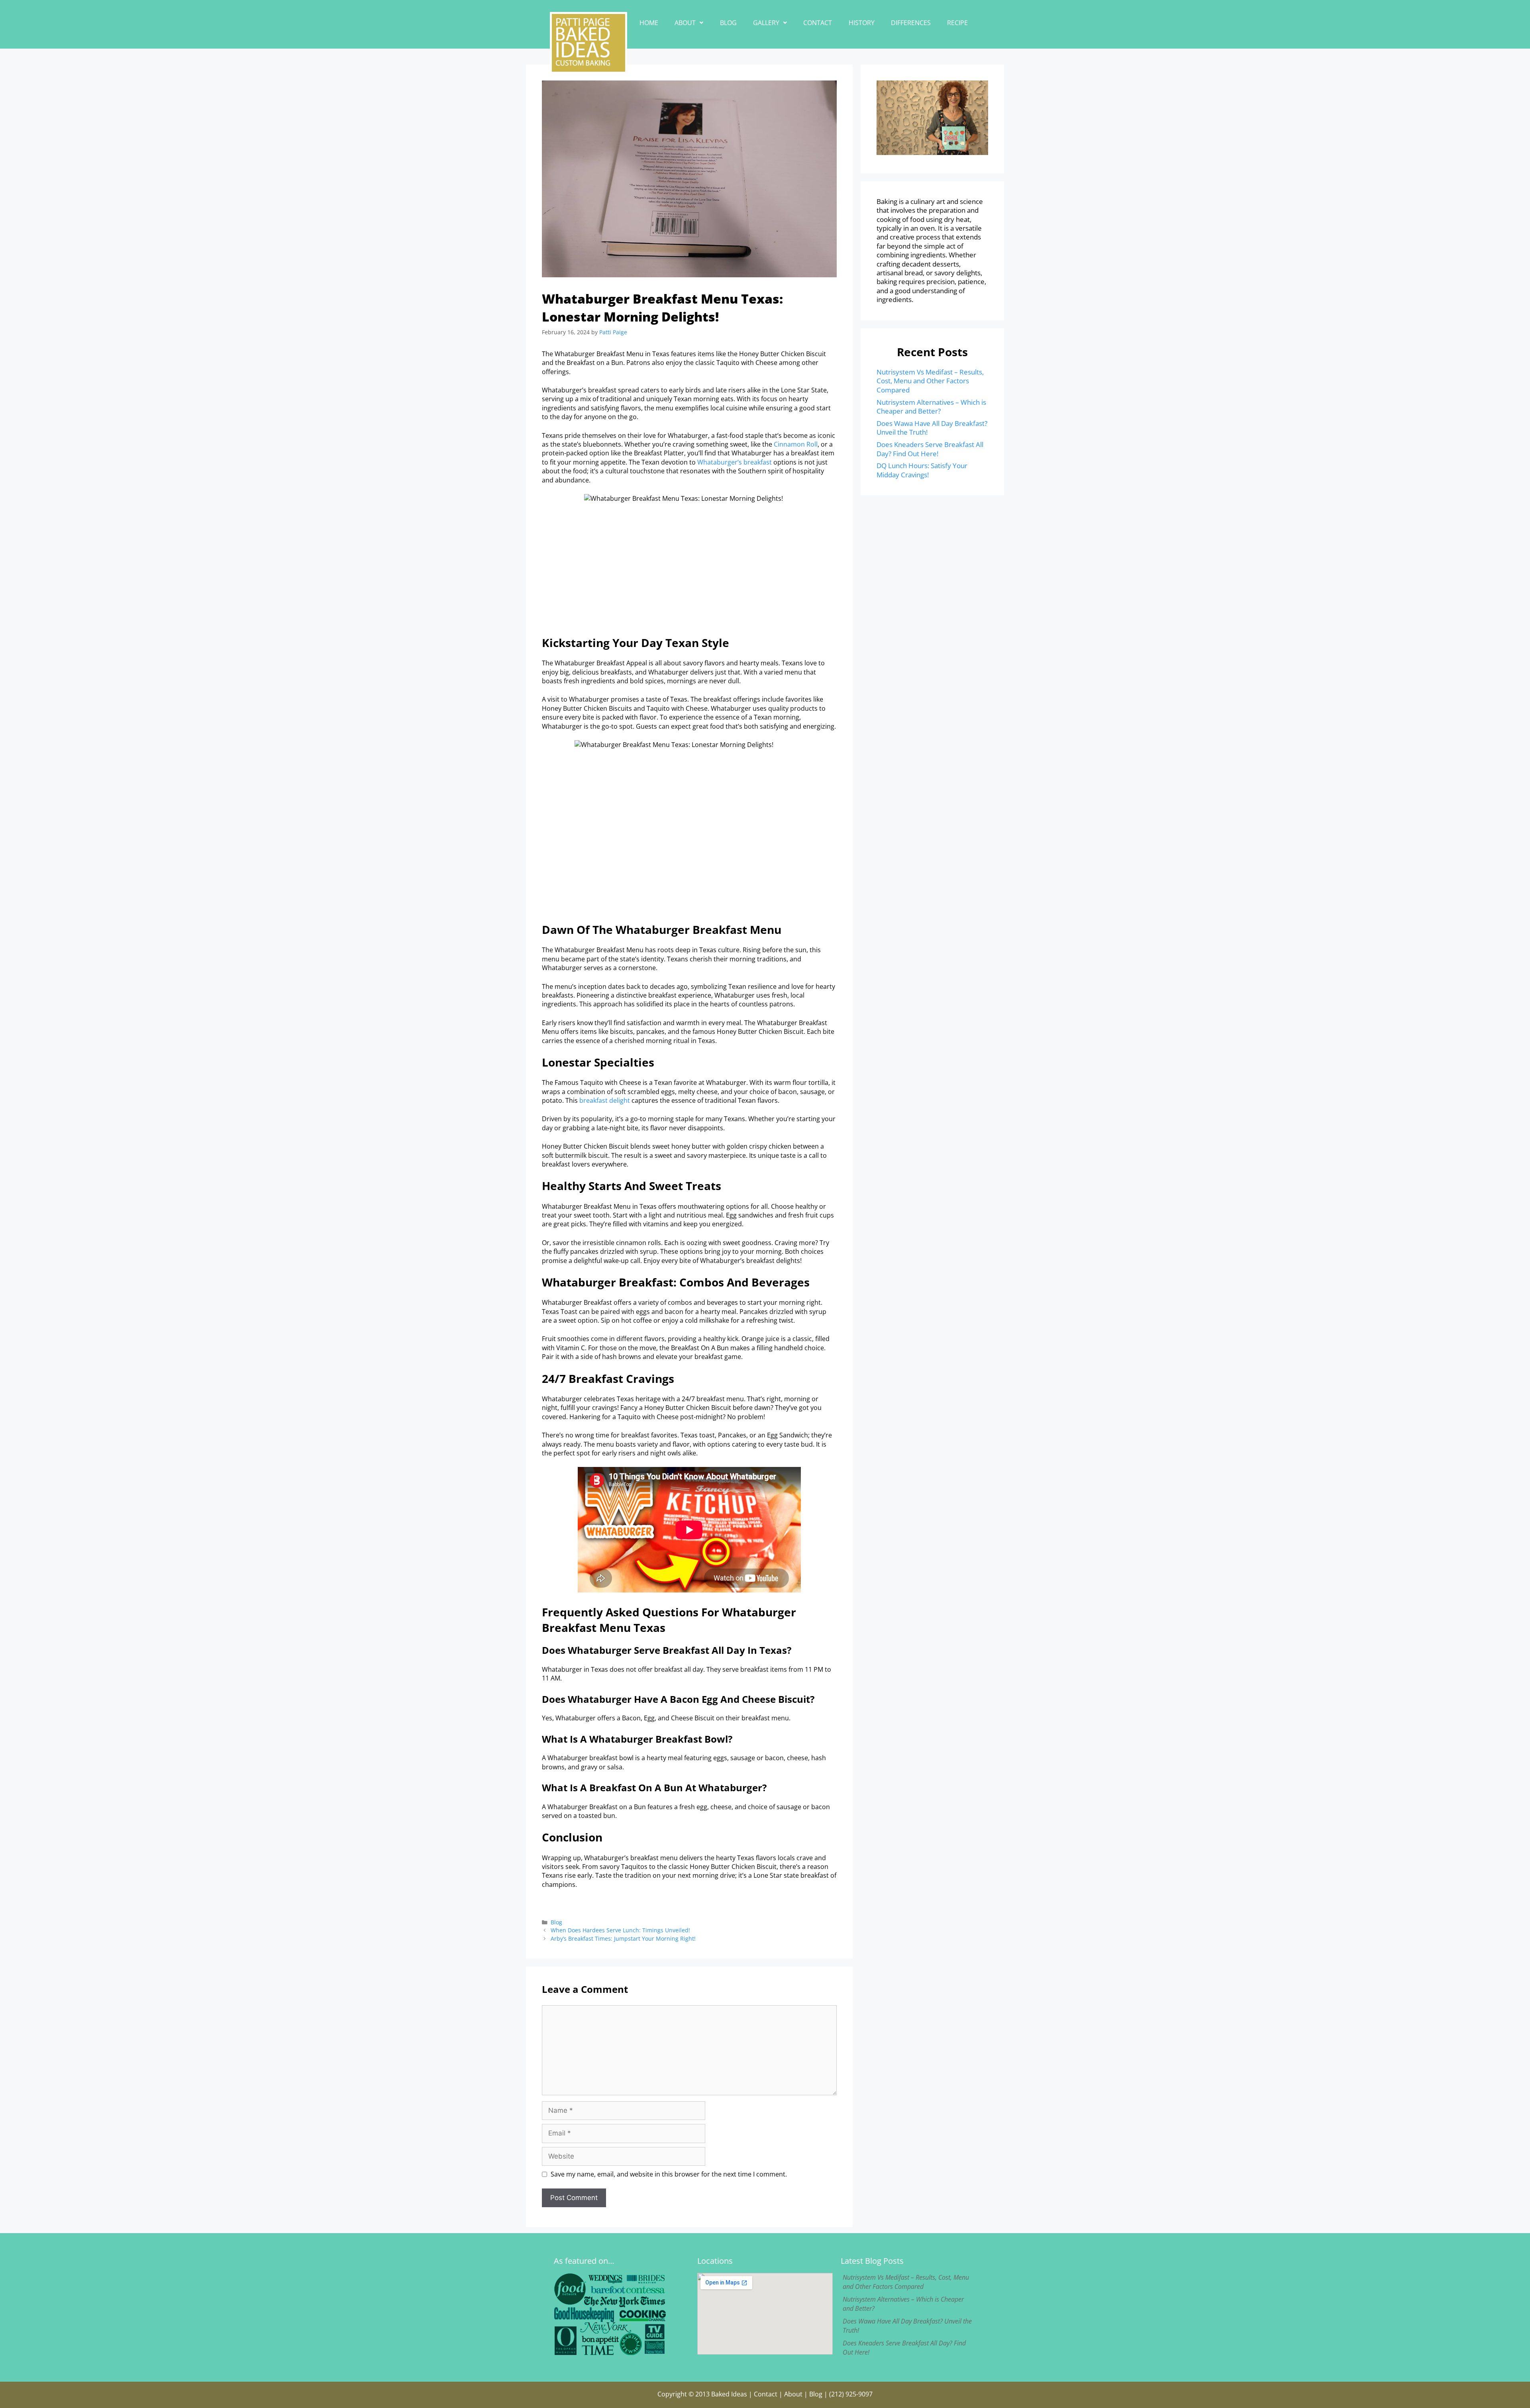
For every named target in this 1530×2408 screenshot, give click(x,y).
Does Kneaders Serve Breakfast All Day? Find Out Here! (930, 449)
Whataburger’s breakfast (735, 462)
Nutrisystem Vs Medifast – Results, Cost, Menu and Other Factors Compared (930, 381)
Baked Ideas (729, 2394)
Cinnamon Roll (796, 444)
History (862, 23)
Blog (728, 23)
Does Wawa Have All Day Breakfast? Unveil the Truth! (932, 428)
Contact (818, 23)
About (685, 23)
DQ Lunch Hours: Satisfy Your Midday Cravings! (922, 470)
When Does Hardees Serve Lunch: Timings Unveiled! (620, 1930)
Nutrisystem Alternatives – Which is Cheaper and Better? (931, 407)
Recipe (957, 23)
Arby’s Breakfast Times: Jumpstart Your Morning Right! (623, 1938)
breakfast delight (605, 1100)
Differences (911, 23)
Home (649, 23)
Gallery (766, 23)
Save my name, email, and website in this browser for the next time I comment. (669, 2174)
